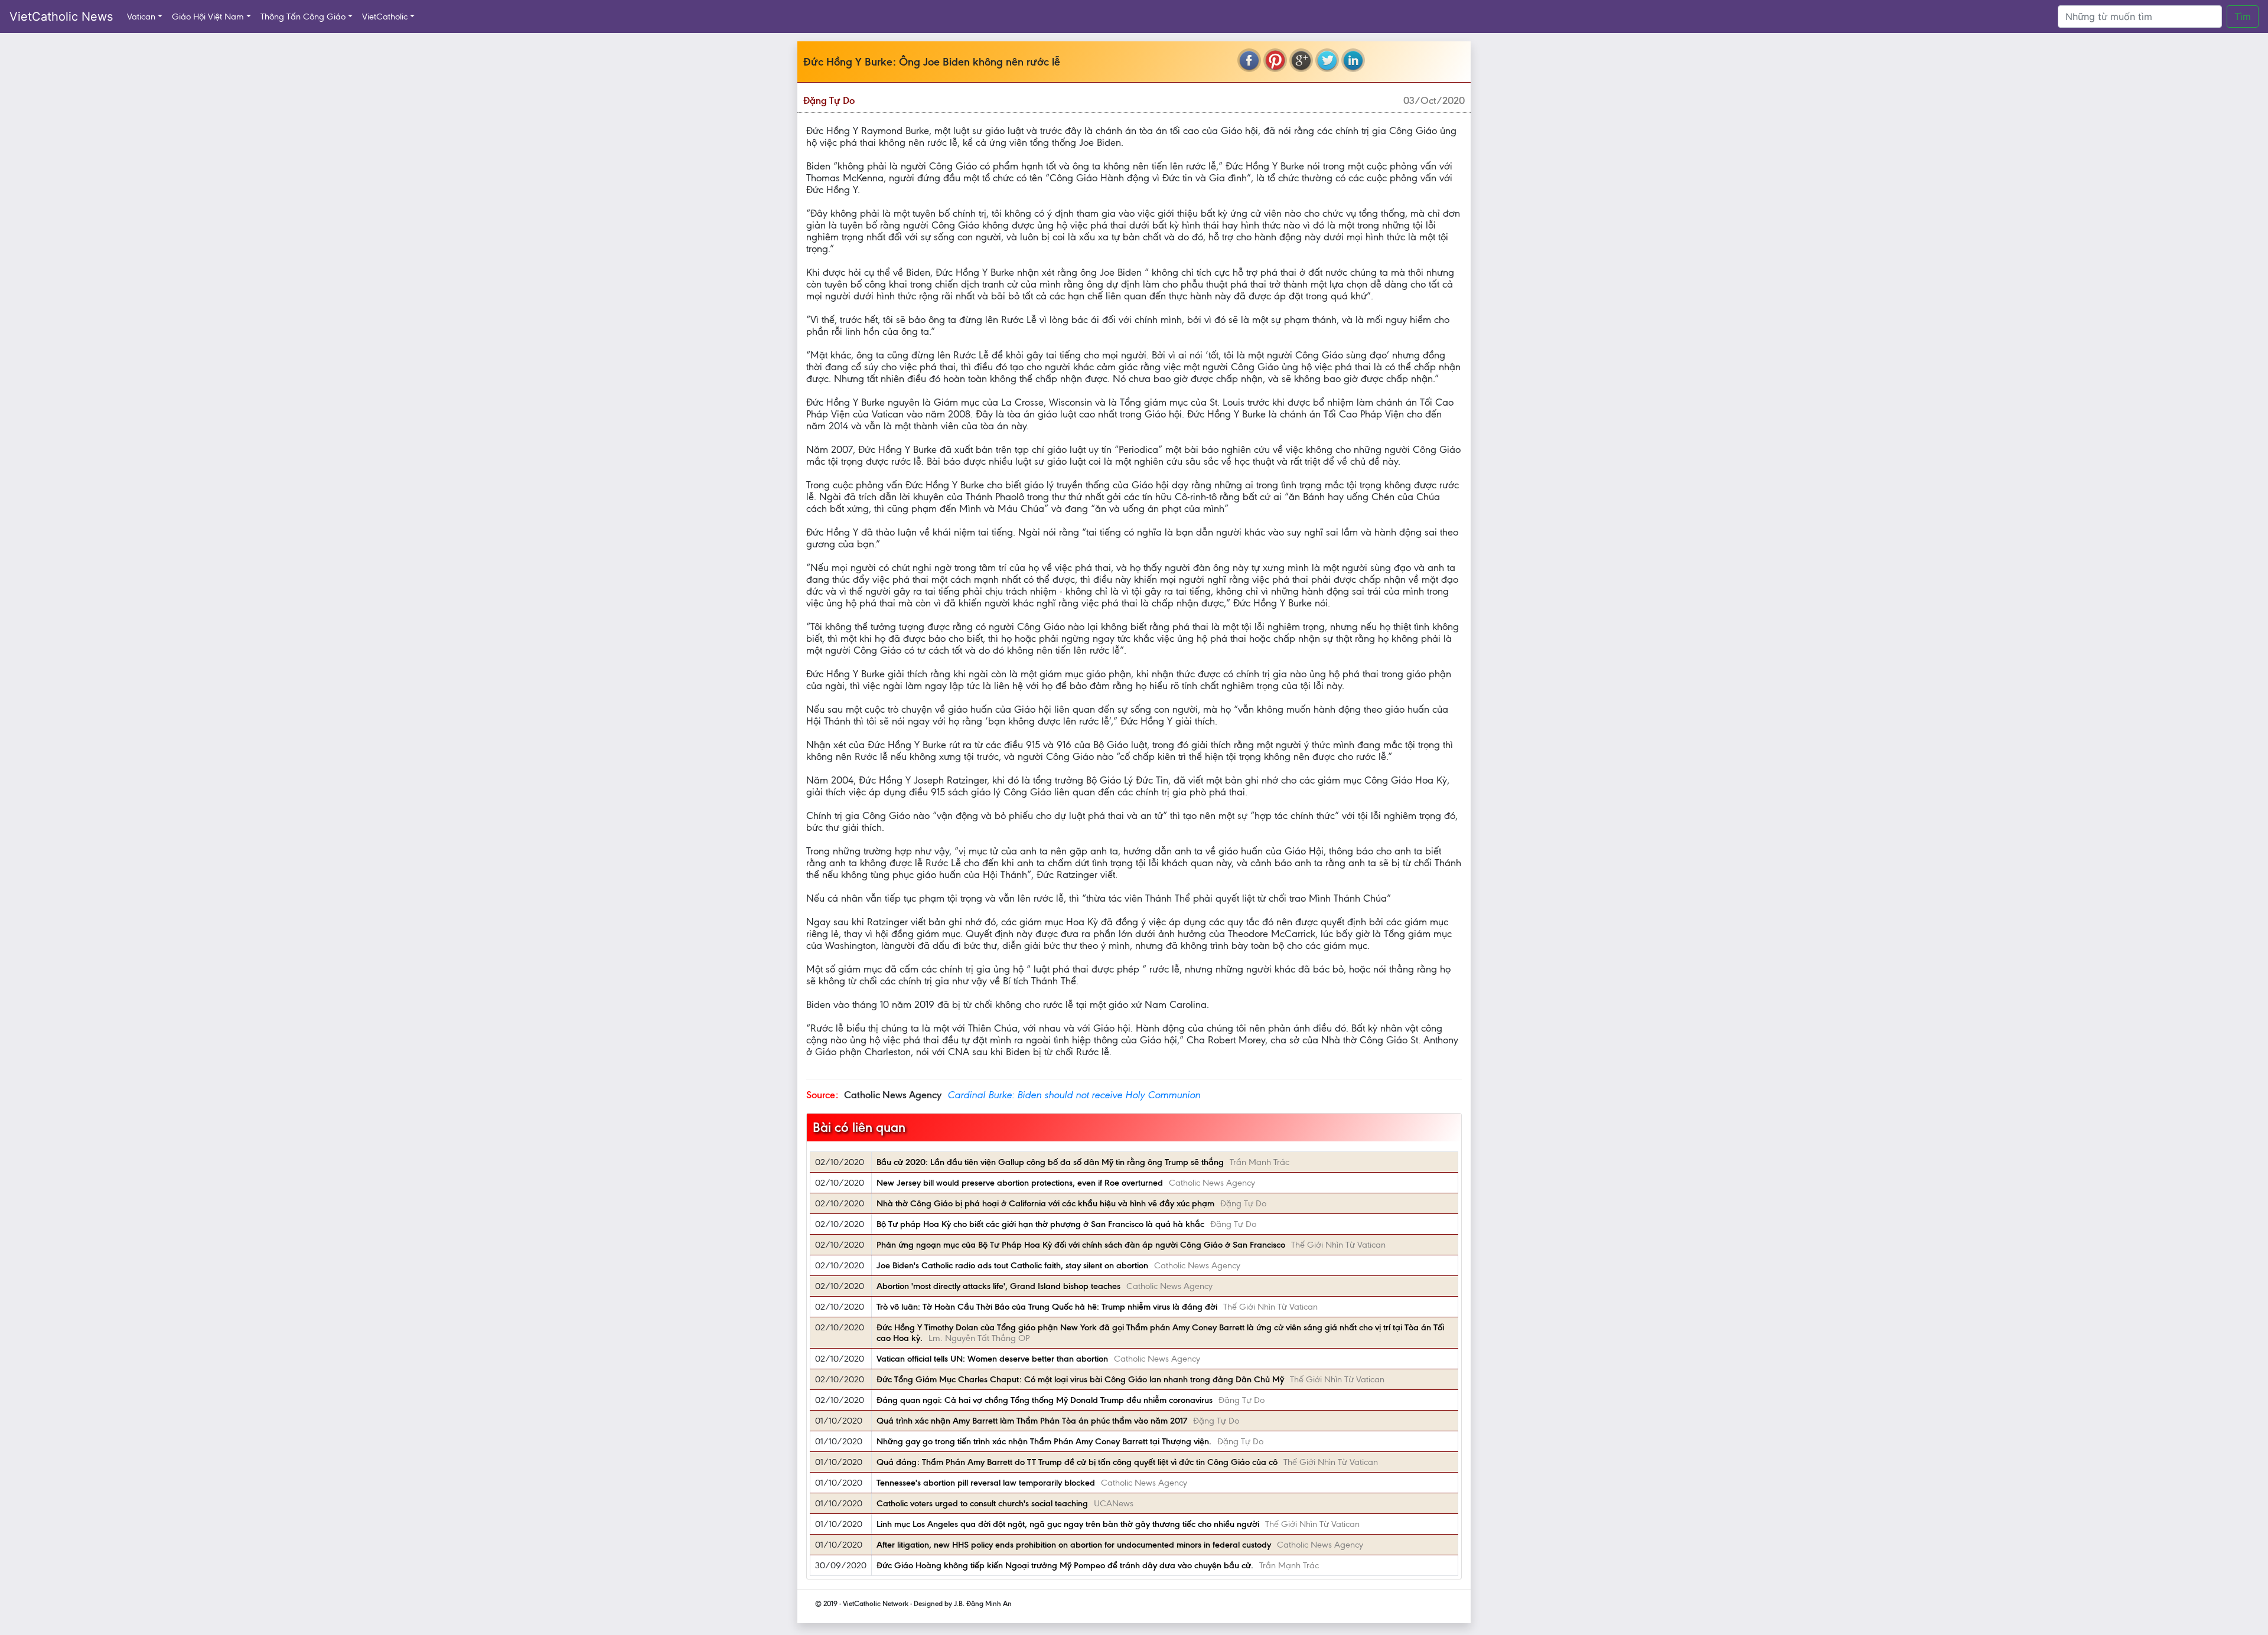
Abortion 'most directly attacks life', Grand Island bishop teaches (998, 1286)
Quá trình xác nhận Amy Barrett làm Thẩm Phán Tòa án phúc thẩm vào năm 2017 (1032, 1421)
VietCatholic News (61, 17)
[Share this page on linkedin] (1353, 60)
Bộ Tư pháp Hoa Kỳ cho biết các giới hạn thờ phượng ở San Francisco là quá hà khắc (1040, 1224)
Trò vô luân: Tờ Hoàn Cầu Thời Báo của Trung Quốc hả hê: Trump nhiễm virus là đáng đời (1047, 1307)
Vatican (141, 17)
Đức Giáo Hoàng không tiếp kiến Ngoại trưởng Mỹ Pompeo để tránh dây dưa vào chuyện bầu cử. (1065, 1565)
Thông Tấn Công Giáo (303, 17)
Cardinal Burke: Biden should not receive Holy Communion (1074, 1095)
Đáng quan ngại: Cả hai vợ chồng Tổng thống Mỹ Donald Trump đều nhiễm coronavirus (1045, 1400)
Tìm (2243, 17)
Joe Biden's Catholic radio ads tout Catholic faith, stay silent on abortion (1012, 1265)
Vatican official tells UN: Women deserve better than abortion (992, 1359)
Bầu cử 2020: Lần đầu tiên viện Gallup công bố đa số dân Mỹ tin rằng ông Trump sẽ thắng (1050, 1162)
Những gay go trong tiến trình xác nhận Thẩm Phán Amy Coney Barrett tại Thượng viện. (1044, 1441)
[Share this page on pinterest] (1275, 60)
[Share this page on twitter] (1327, 60)
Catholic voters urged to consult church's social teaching (982, 1503)
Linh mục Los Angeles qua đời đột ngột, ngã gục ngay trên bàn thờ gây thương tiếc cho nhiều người (1068, 1524)
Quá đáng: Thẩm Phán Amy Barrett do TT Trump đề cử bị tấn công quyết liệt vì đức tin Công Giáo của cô (1077, 1462)
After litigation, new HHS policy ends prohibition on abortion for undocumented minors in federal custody (1074, 1545)
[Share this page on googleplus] (1301, 60)
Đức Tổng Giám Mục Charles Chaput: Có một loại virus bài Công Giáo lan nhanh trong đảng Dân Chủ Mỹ (1080, 1379)
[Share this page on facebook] (1249, 60)
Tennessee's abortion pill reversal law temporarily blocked (986, 1483)
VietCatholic (385, 17)
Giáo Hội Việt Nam (208, 17)
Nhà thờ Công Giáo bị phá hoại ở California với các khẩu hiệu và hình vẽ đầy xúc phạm (1045, 1203)
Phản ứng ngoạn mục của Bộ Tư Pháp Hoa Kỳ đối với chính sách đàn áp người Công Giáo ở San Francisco (1081, 1245)
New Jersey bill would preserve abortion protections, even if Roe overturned (1020, 1183)
